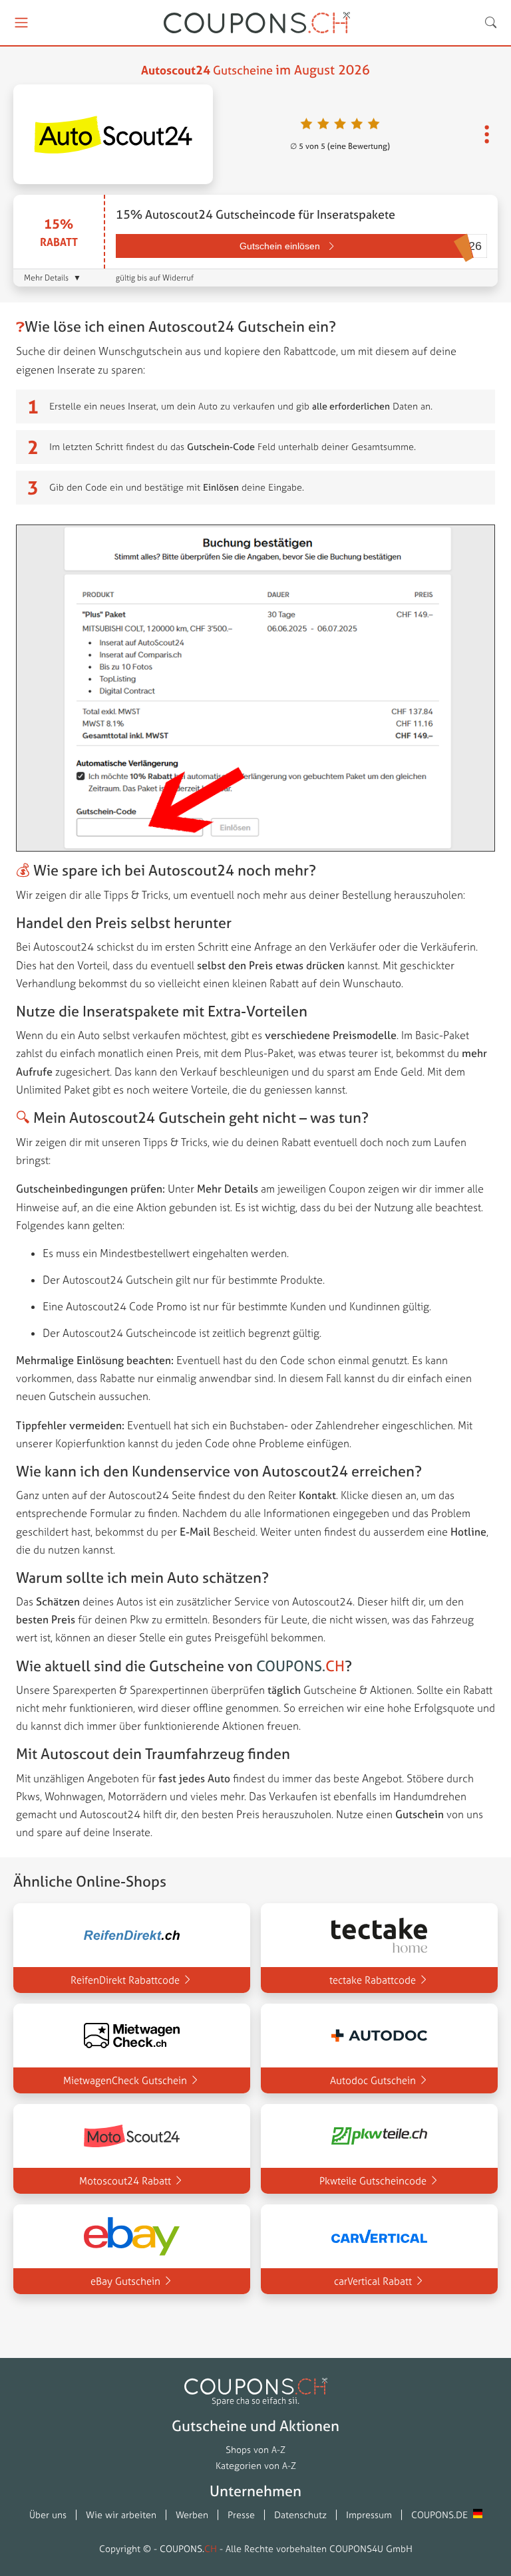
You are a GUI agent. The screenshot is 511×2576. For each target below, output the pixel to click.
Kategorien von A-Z (256, 2466)
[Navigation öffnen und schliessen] (27, 23)
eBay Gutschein (125, 2281)
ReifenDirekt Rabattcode (125, 1980)
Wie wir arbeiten (121, 2515)
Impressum (369, 2515)
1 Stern (306, 125)
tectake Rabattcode (373, 1980)
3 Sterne (340, 125)
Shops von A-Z (255, 2450)
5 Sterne (374, 125)
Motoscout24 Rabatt (125, 2181)
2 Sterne (324, 125)
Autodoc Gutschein (373, 2080)
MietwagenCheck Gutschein (125, 2080)
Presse (241, 2515)
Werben (192, 2515)
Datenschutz (300, 2515)
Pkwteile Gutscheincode (373, 2181)
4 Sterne (357, 125)
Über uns (48, 2515)
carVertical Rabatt (373, 2281)
